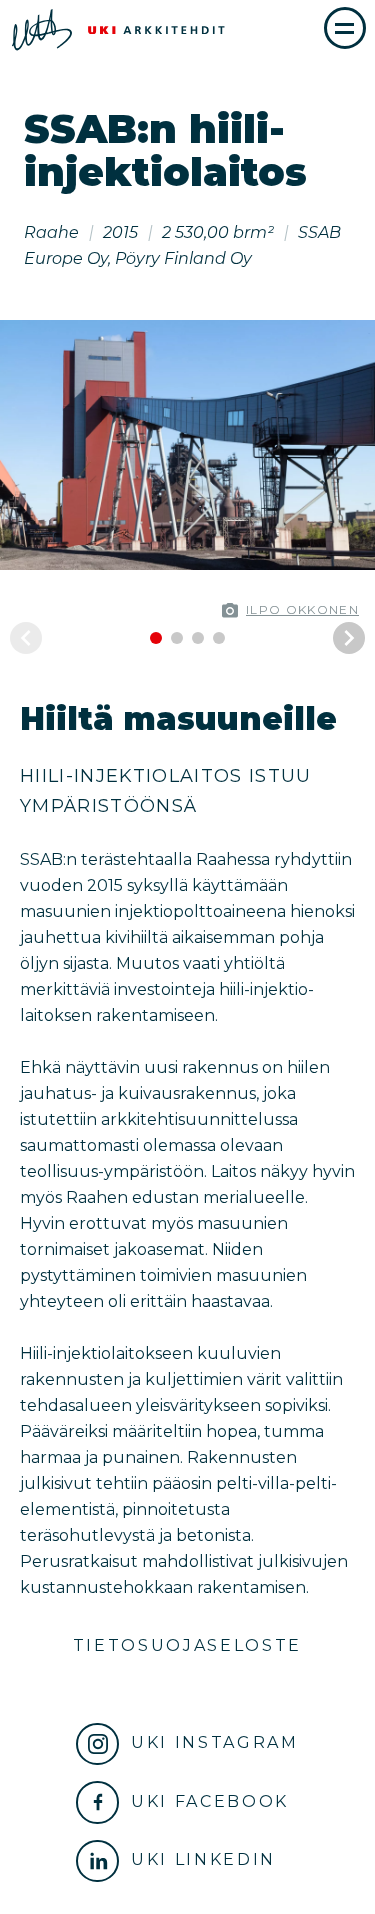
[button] (355, 445)
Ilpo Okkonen (302, 609)
